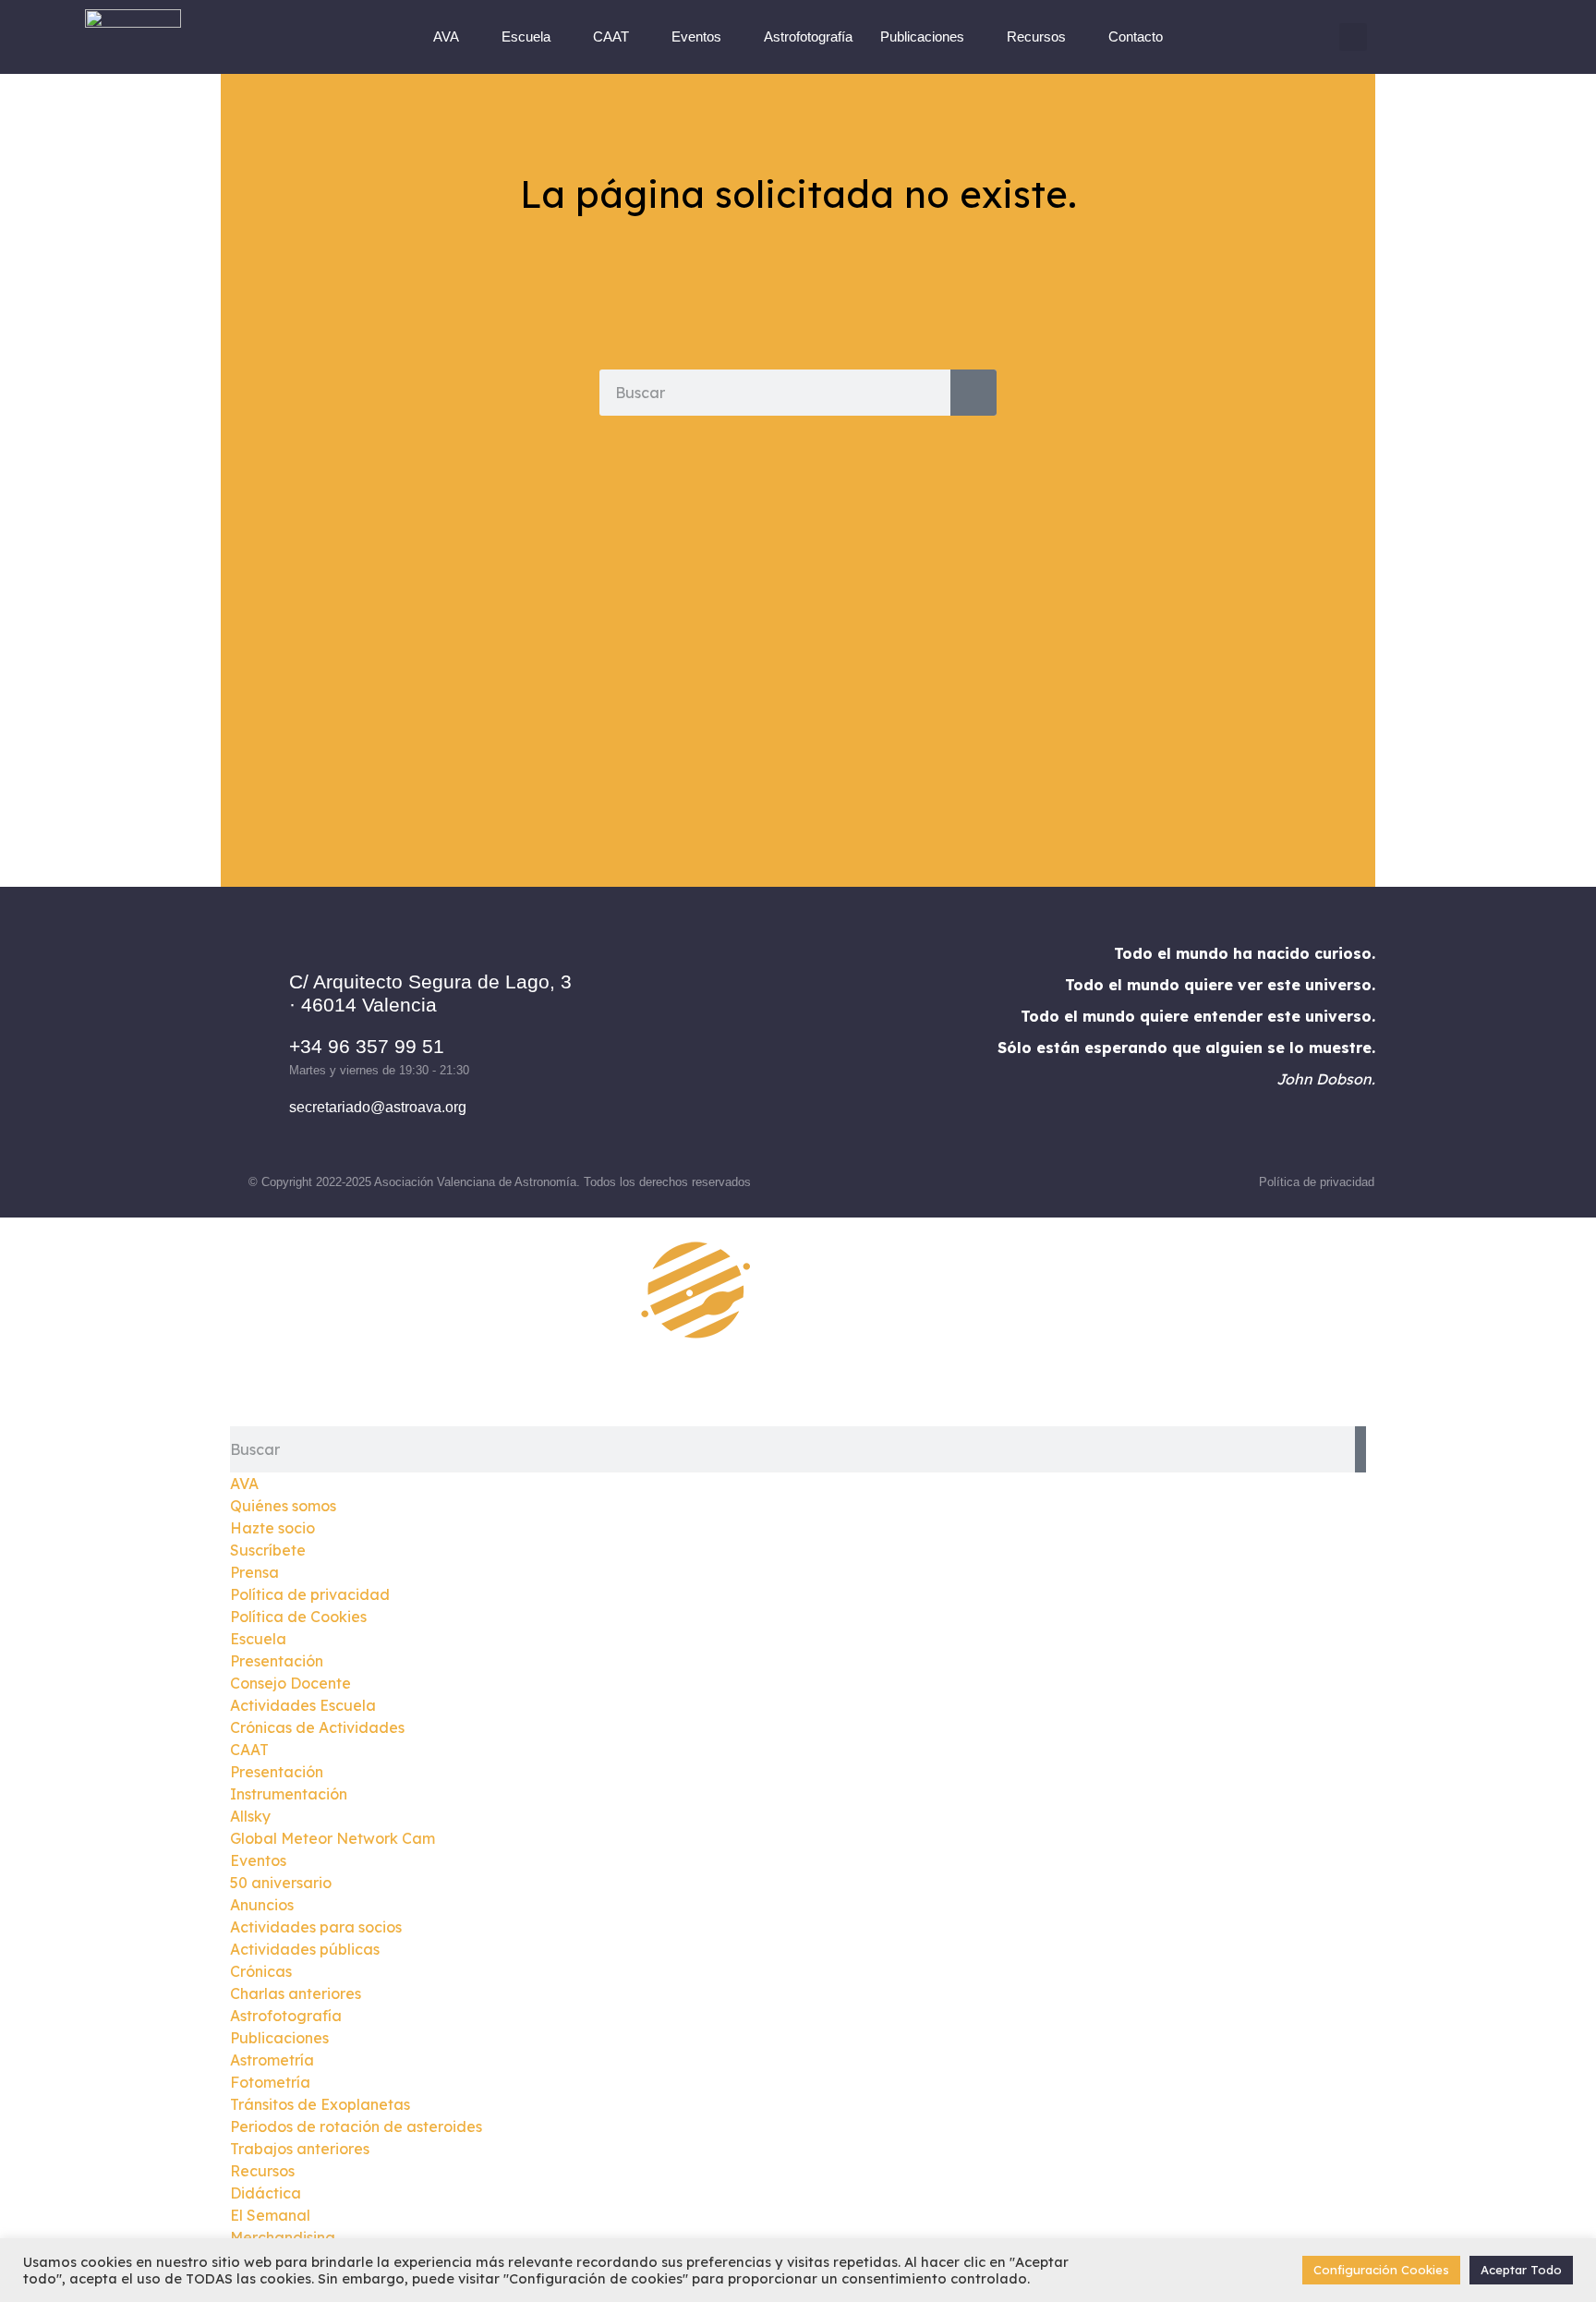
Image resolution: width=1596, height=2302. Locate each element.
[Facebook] (721, 1045)
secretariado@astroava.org (378, 1107)
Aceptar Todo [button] (1521, 2270)
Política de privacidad (1317, 1182)
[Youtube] (874, 1045)
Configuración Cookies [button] (1381, 2270)
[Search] (973, 393)
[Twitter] (823, 1045)
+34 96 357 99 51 (367, 1046)
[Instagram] (772, 1045)
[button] (1353, 37)
